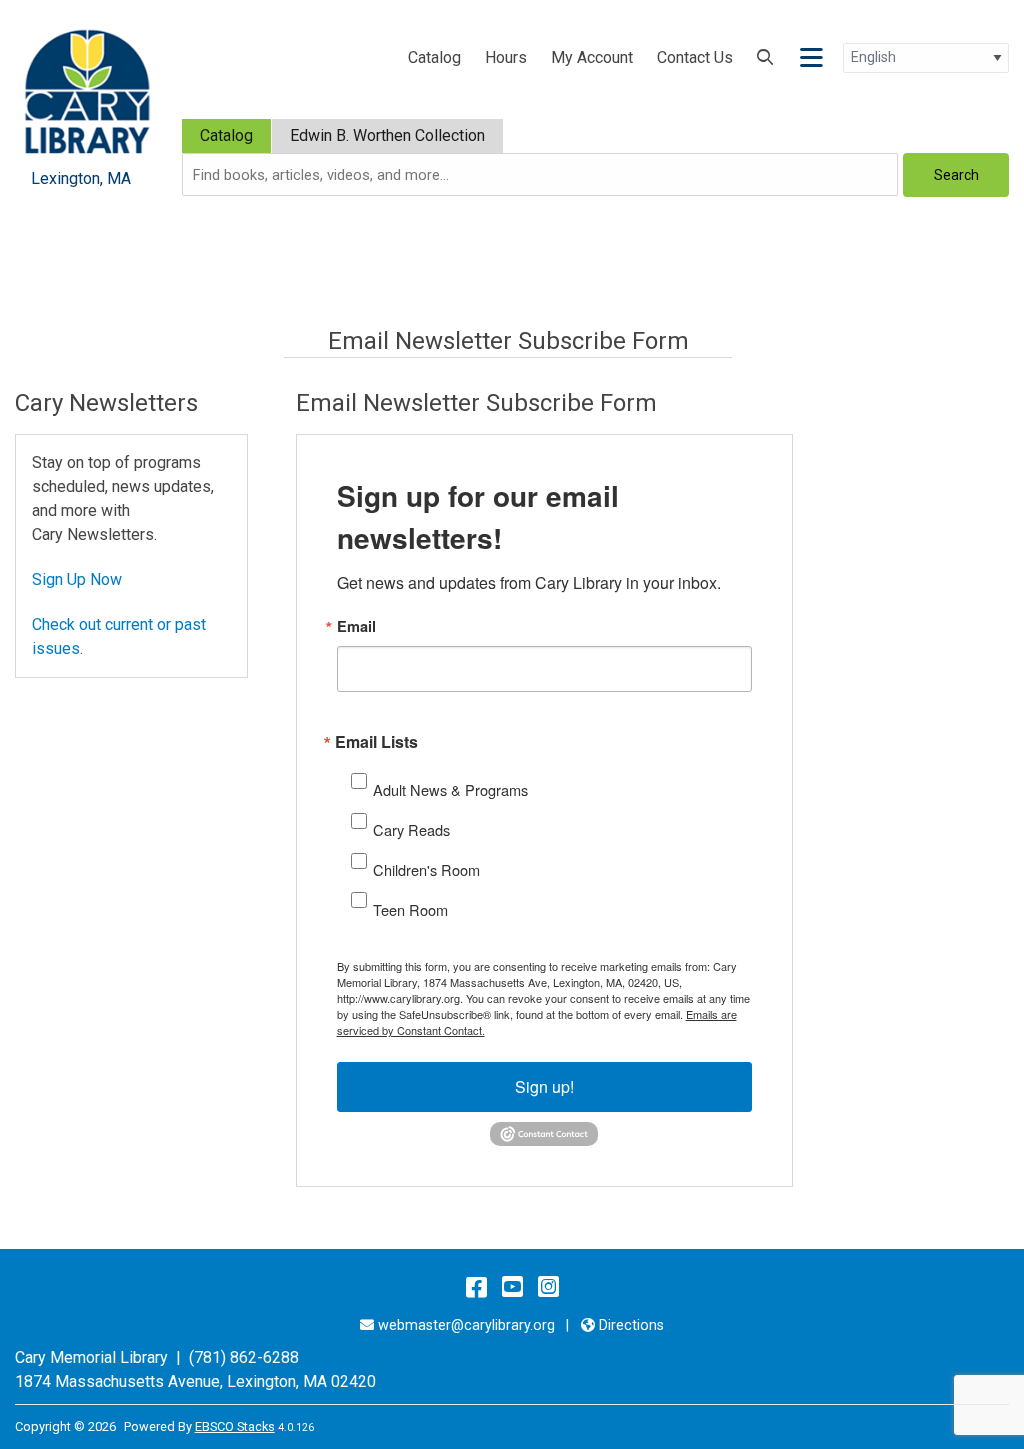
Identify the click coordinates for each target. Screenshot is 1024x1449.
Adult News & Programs (450, 789)
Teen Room (410, 909)
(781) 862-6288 (244, 1357)
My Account (592, 57)
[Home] (87, 90)
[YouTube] (512, 1287)
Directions (631, 1325)
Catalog (434, 57)
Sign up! (544, 1086)
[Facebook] (476, 1287)
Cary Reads (411, 829)
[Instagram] (548, 1287)
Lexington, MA (277, 1381)
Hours (506, 57)
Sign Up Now (77, 579)
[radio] (226, 136)
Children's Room (426, 869)
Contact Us (695, 57)
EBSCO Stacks (235, 1426)
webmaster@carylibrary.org (466, 1325)
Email (356, 626)
